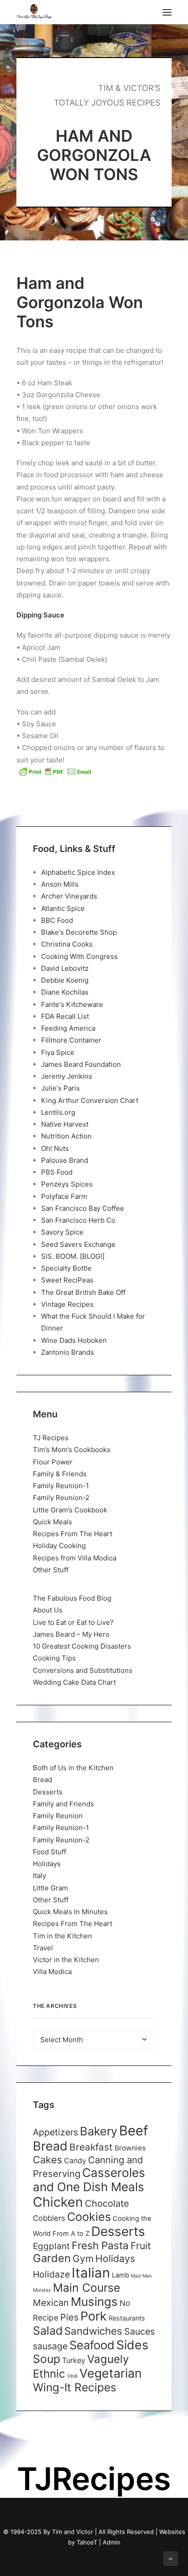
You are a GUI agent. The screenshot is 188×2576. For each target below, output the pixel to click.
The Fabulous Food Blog (72, 1598)
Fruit (141, 2246)
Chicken (58, 2202)
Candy (75, 2161)
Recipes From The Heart (73, 1534)
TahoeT (87, 2542)
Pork (94, 2316)
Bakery (99, 2131)
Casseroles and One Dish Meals (89, 2180)
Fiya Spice (58, 1052)
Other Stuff (51, 1570)
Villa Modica (52, 1972)
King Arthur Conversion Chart (90, 1100)
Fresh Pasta (100, 2245)
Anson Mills (60, 884)
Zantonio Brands (68, 1352)
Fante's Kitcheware (72, 1004)
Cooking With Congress (79, 956)
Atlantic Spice (63, 908)
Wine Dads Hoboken (74, 1340)
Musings (94, 2302)
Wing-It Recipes (75, 2387)
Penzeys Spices (67, 1184)
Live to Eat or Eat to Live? (73, 1622)
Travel (43, 1948)
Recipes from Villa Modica (75, 1558)
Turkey (74, 2360)
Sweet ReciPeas (67, 1280)
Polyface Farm (64, 1196)
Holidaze (51, 2274)
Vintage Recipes (67, 1304)
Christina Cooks (67, 944)
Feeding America (68, 1028)
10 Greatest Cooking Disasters (82, 1646)
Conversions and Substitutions (83, 1670)
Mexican (51, 2303)
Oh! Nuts (55, 1148)
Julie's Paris (60, 1088)
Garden (52, 2258)
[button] (167, 12)
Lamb (120, 2275)
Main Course (86, 2288)
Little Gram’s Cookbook (70, 1510)
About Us (48, 1610)
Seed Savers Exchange (78, 1244)
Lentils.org (58, 1112)
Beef (134, 2131)
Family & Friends (60, 1474)
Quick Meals (52, 1522)
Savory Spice (62, 1232)
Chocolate (107, 2203)
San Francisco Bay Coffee (83, 1208)
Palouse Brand (65, 1160)
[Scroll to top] (171, 2558)
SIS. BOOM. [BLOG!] (73, 1256)
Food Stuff (50, 1852)
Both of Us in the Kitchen (73, 1768)
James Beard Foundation (81, 1064)
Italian (91, 2273)
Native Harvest (65, 1124)
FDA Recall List (65, 1016)
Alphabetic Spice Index (78, 872)
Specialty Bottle (66, 1268)
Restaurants (127, 2318)
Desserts (48, 1792)
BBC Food (57, 920)
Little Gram (50, 1888)
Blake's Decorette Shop (79, 932)
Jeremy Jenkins (67, 1076)
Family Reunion (58, 1816)
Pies (69, 2317)
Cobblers (49, 2218)
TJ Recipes (51, 1438)
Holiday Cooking (59, 1546)
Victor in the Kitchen (66, 1960)
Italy (39, 1876)
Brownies (130, 2148)
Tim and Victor (73, 2532)
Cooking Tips (54, 1658)
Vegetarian (111, 2373)
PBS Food (57, 1172)
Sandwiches (93, 2331)
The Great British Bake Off (83, 1292)
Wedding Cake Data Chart (74, 1682)
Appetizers (55, 2132)
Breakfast (91, 2147)
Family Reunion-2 (61, 1498)
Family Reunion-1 (61, 1486)
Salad (48, 2331)
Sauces (139, 2331)
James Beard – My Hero (71, 1634)
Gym (83, 2259)
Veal (72, 2376)
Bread (42, 1780)
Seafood (92, 2345)
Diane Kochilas (65, 992)
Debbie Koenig (65, 980)
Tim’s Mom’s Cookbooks (72, 1450)
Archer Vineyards (69, 896)
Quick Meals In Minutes (70, 1912)
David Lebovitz (65, 968)
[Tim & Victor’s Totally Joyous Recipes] (34, 12)
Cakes (47, 2160)
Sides (132, 2345)
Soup (47, 2359)
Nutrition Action (66, 1136)
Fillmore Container (71, 1040)
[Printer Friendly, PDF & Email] (55, 772)
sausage (50, 2346)
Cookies (89, 2217)
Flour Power (53, 1462)
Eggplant (51, 2246)
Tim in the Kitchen (63, 1936)
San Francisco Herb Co (78, 1220)
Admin (112, 2542)
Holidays (47, 1864)
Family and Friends (63, 1804)
